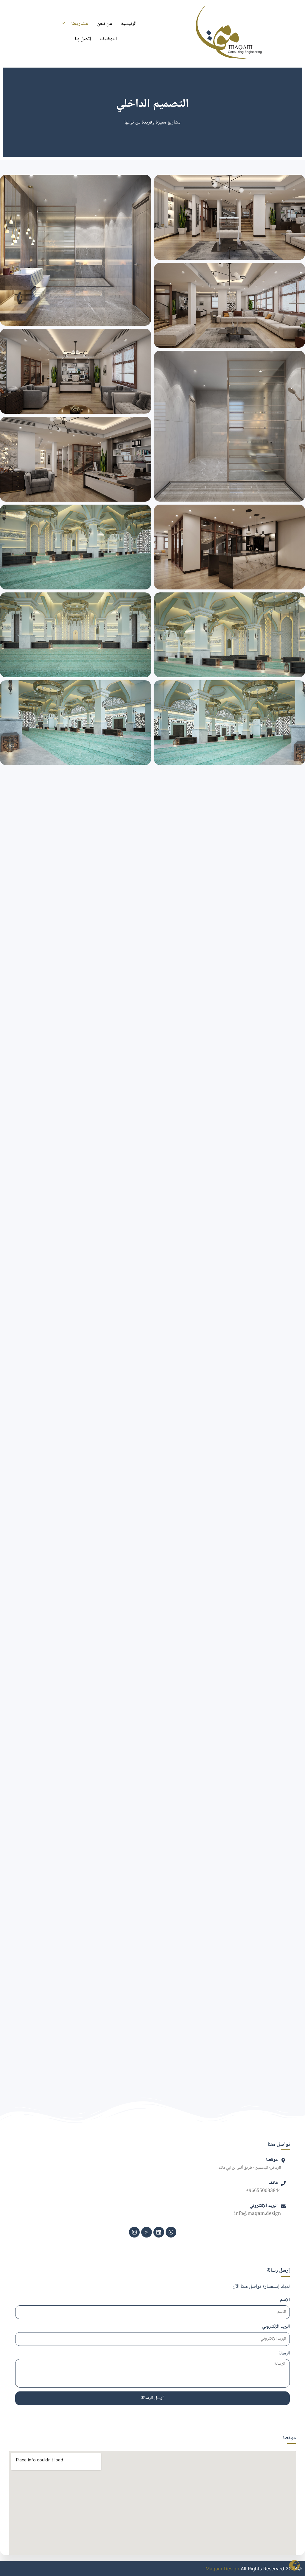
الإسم (285, 2300)
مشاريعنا (80, 24)
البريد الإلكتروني (276, 2327)
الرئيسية (129, 24)
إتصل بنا (83, 39)
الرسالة (284, 2354)
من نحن (104, 24)
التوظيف (109, 39)
